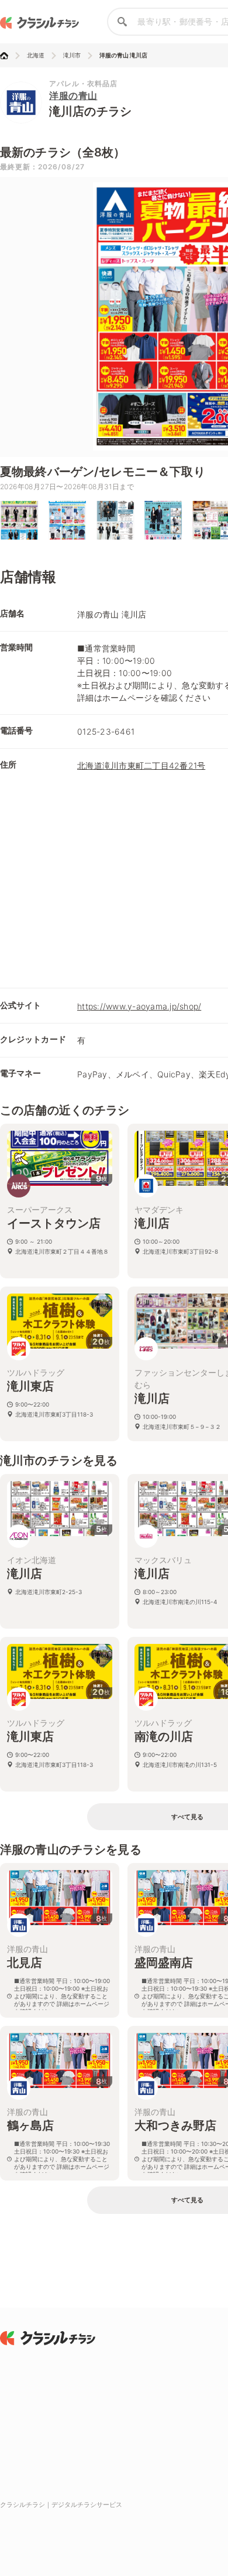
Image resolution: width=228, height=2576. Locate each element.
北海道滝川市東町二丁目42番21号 (141, 765)
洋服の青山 (73, 95)
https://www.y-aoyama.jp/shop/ (139, 1006)
